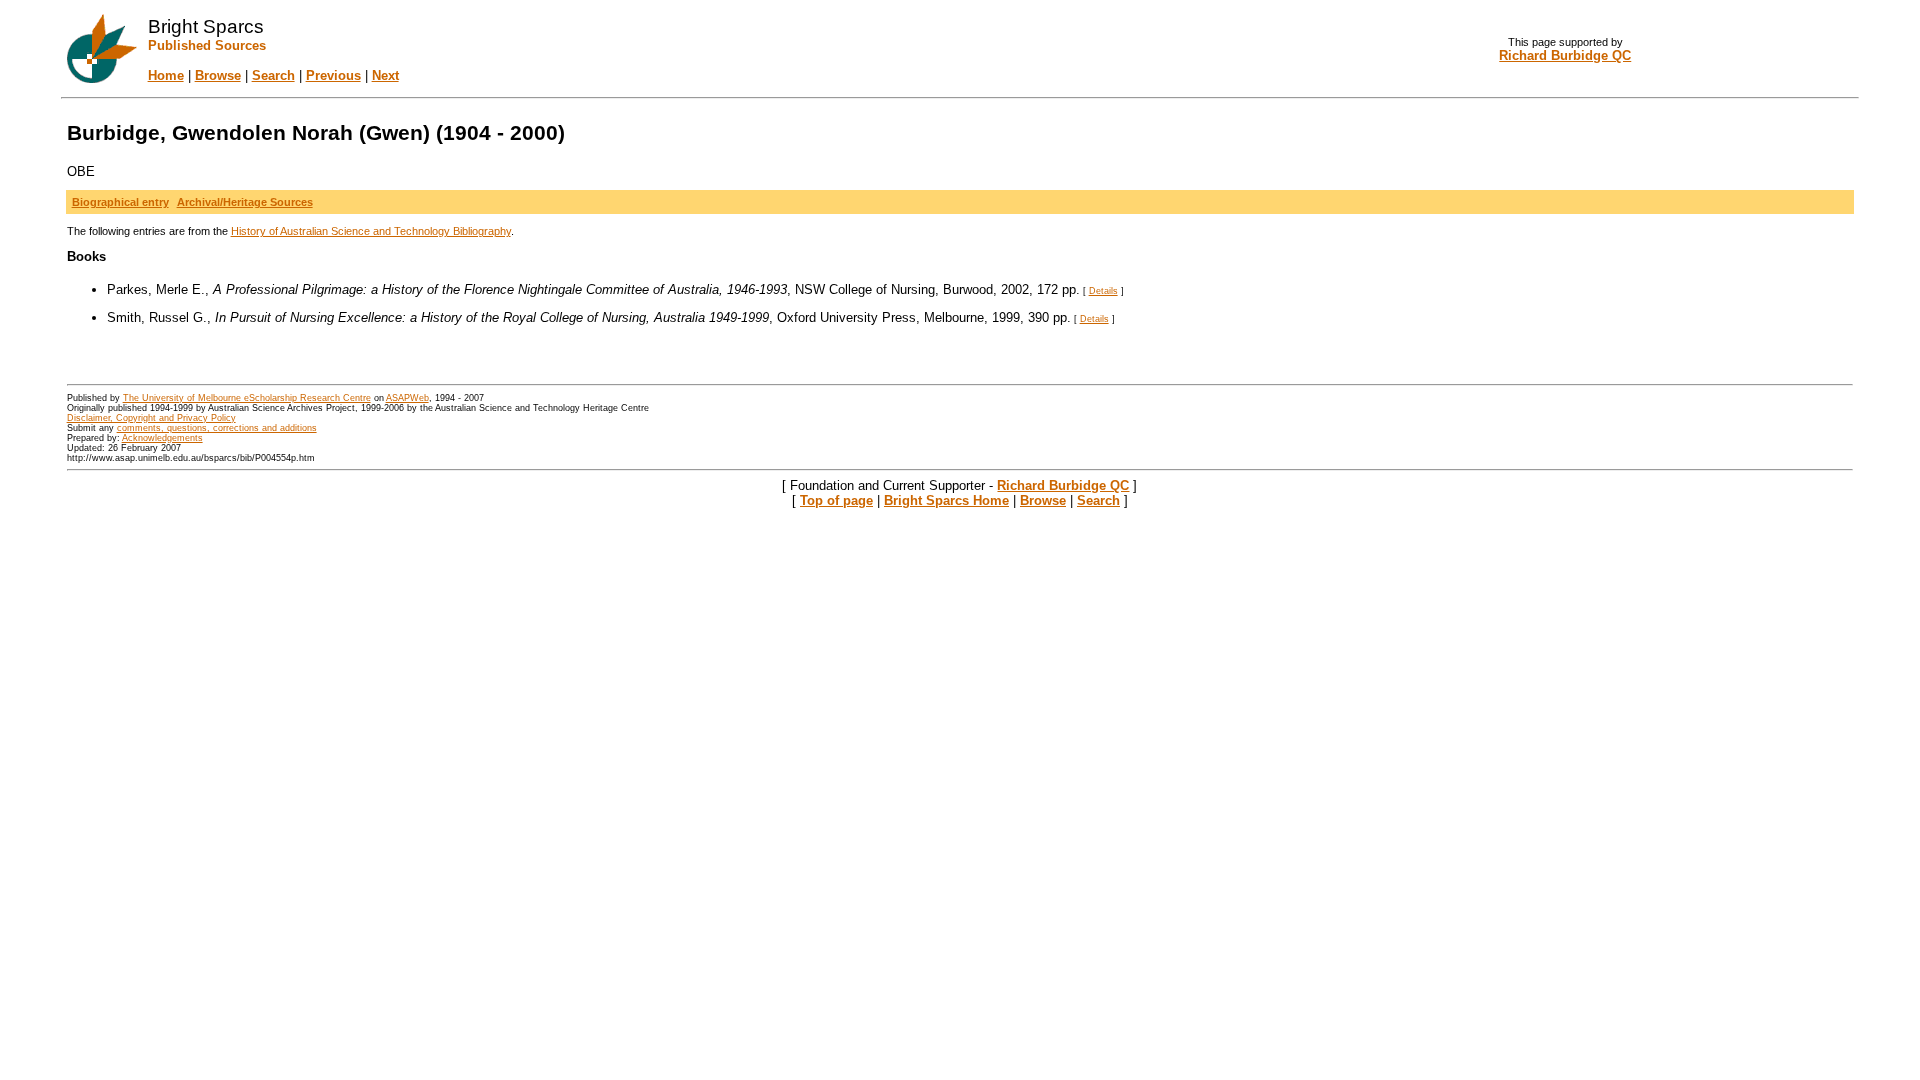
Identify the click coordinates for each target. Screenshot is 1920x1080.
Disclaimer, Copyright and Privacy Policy (151, 418)
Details (1103, 291)
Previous (333, 75)
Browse (218, 75)
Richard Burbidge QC (1063, 485)
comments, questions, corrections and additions (217, 428)
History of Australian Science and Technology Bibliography (371, 231)
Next (385, 75)
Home (166, 75)
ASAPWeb (407, 398)
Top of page (836, 500)
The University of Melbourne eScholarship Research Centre (247, 398)
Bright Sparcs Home (946, 500)
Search (273, 75)
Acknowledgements (162, 438)
